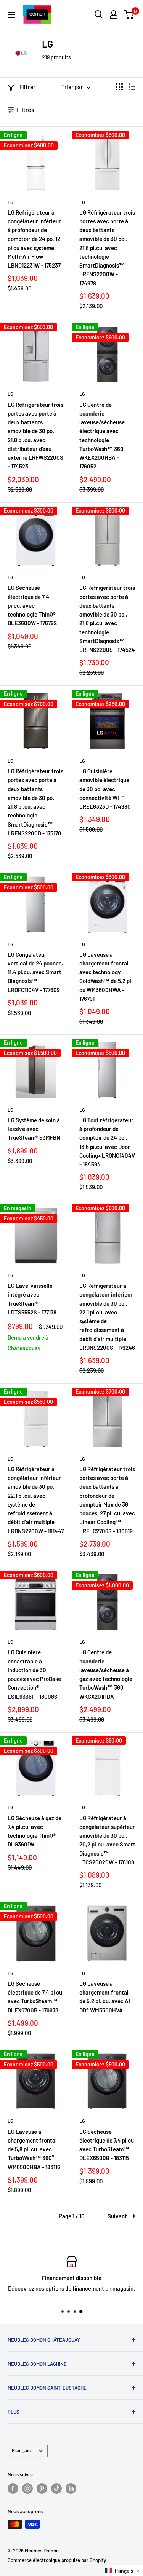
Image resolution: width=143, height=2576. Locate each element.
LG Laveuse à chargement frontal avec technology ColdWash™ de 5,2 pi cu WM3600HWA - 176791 (105, 977)
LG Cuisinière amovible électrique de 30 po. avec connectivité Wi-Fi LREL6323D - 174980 (105, 789)
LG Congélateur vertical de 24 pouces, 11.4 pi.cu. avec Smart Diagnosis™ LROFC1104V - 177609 (35, 972)
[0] (129, 14)
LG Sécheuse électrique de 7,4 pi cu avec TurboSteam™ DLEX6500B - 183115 (107, 2145)
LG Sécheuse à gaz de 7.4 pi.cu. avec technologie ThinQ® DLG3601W (35, 1831)
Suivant (117, 2216)
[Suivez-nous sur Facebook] (13, 2488)
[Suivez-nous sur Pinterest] (42, 2488)
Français (21, 2450)
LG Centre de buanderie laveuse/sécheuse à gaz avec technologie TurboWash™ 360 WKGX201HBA (106, 1674)
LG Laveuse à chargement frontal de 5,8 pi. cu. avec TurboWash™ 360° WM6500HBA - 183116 (34, 2149)
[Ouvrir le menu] (11, 15)
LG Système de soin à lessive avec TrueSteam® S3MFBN (34, 1129)
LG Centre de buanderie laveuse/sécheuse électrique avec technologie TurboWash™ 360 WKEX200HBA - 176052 (102, 436)
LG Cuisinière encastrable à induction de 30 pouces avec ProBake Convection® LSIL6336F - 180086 (34, 1674)
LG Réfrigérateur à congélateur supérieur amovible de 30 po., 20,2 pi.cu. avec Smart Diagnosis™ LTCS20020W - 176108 (107, 1840)
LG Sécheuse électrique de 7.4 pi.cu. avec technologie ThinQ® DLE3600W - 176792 (32, 605)
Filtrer (27, 87)
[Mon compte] (114, 14)
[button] (124, 2571)
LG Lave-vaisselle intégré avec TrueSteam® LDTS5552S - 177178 (32, 1299)
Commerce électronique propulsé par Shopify (57, 2560)
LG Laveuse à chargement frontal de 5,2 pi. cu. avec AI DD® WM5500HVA (105, 1997)
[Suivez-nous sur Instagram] (27, 2488)
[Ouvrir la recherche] (99, 14)
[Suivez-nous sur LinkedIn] (71, 2488)
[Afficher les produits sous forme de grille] (119, 87)
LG (10, 202)
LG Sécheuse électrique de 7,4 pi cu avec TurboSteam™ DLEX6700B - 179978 (35, 1997)
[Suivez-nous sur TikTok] (56, 2488)
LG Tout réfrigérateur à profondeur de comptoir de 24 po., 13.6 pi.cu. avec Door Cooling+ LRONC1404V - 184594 (107, 1142)
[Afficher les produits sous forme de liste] (132, 87)
